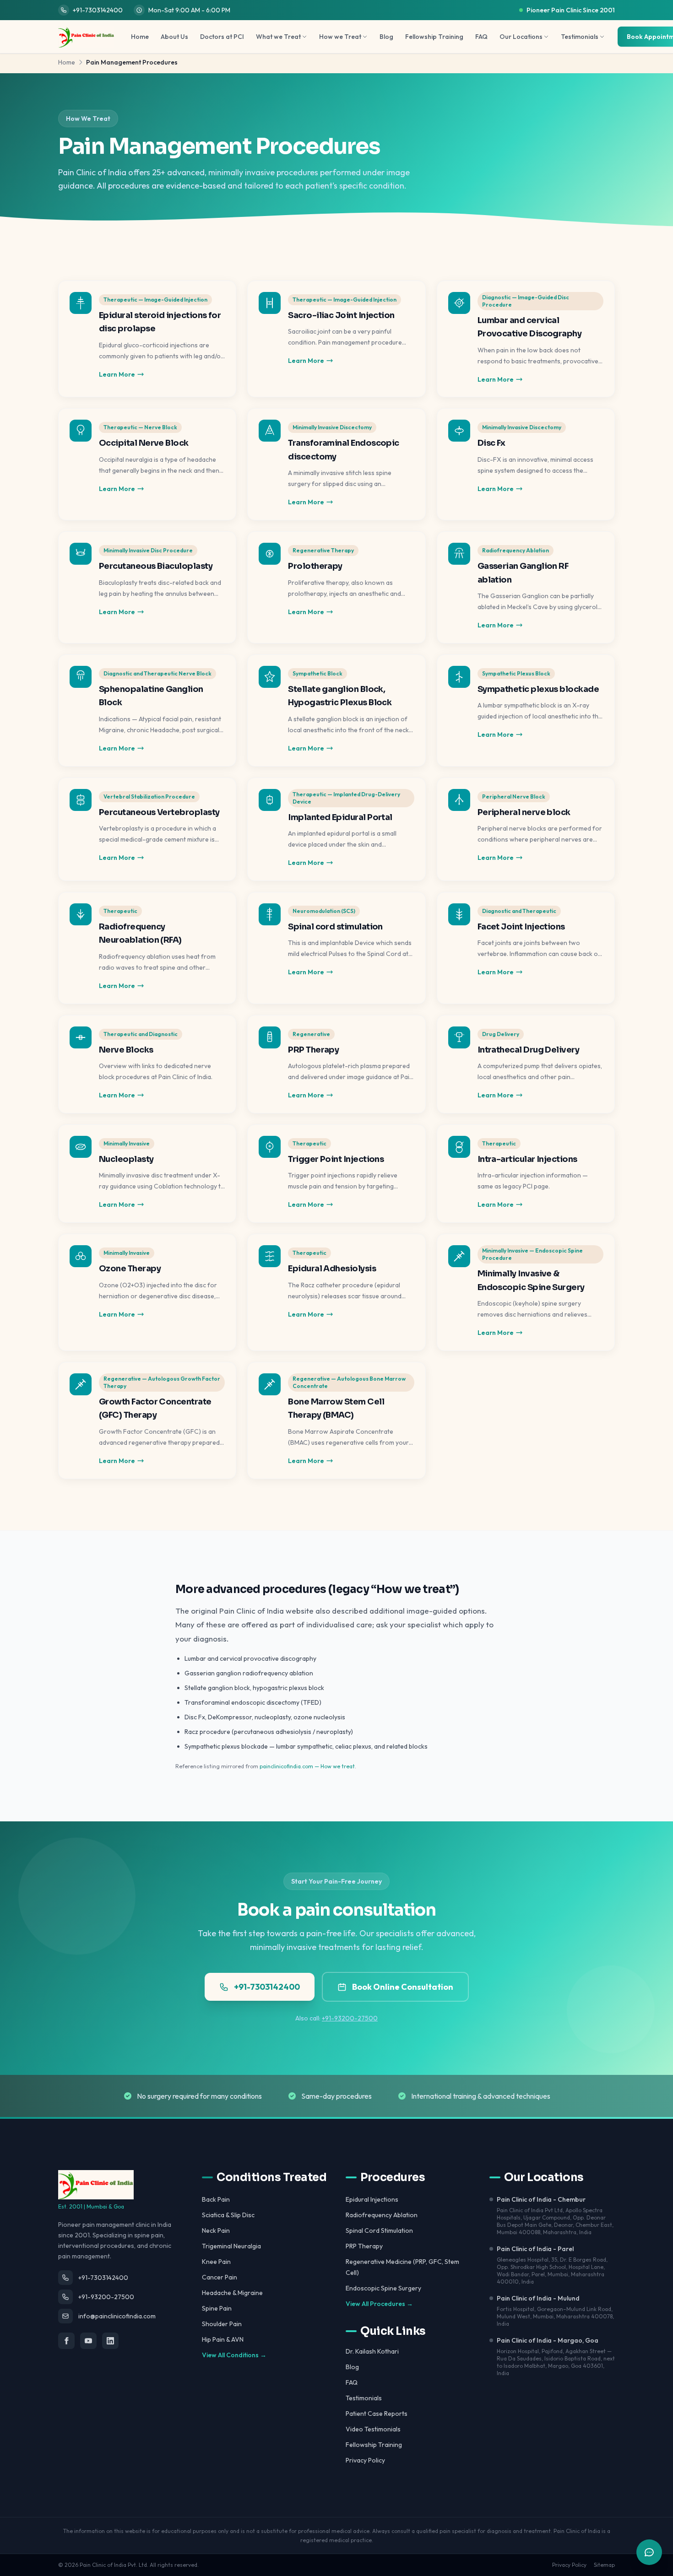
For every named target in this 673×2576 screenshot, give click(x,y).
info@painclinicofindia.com (117, 2316)
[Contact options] (649, 2552)
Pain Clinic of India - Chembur (541, 2199)
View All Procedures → (379, 2304)
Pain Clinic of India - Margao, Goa (548, 2340)
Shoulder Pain (222, 2324)
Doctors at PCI (222, 37)
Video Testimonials (373, 2429)
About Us (174, 37)
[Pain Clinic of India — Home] (86, 37)
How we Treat (340, 37)
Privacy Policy (365, 2460)
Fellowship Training (434, 37)
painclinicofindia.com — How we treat (307, 1766)
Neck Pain (216, 2230)
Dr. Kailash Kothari (372, 2351)
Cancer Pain (220, 2277)
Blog (386, 37)
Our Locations (521, 37)
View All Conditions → (234, 2355)
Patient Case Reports (377, 2414)
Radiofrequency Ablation (382, 2215)
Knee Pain (216, 2262)
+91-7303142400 (98, 10)
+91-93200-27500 (350, 2018)
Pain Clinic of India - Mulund (538, 2298)
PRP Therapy (364, 2246)
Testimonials (580, 37)
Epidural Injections (372, 2199)
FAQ (481, 37)
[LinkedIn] (110, 2341)
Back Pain (216, 2199)
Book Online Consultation (403, 1987)
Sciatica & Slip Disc (228, 2215)
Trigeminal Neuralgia (231, 2246)
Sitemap (604, 2565)
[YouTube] (88, 2341)
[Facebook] (66, 2341)
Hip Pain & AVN (223, 2339)
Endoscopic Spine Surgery (383, 2288)
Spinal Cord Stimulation (379, 2230)
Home (140, 37)
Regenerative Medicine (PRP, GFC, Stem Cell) (402, 2267)
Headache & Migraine (232, 2293)
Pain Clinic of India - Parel (535, 2249)
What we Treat (278, 37)
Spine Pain (217, 2308)
